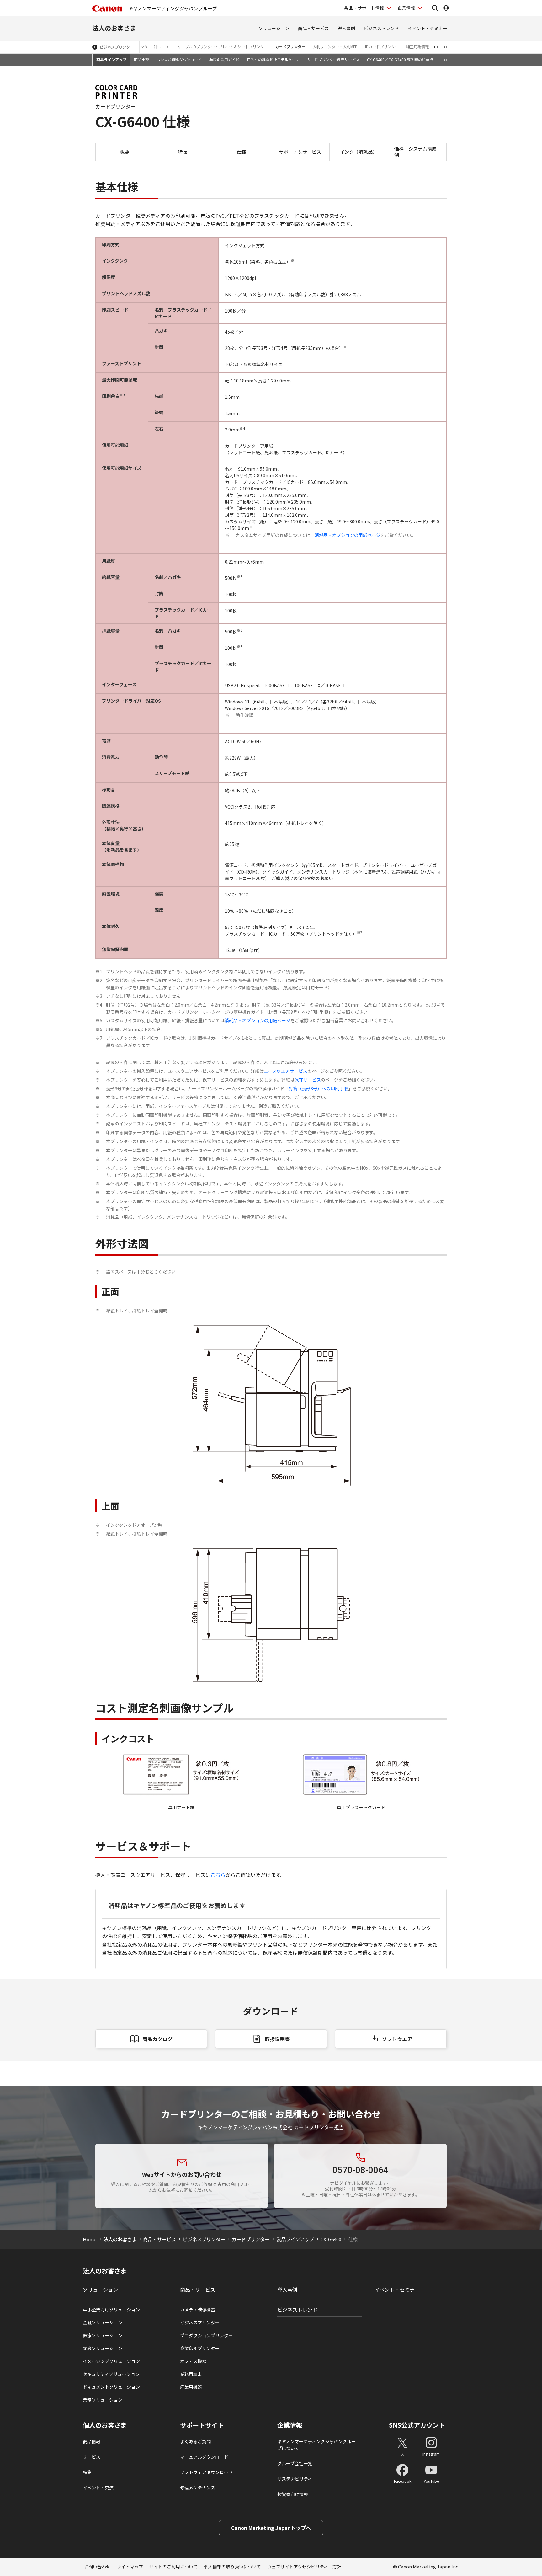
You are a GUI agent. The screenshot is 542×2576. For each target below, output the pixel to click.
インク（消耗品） (359, 152)
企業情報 (406, 8)
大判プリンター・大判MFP (335, 47)
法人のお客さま (114, 28)
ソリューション (274, 28)
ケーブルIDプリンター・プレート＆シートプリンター (223, 47)
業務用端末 (191, 2374)
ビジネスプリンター (117, 47)
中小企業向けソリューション (111, 2310)
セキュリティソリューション (111, 2374)
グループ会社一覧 (295, 2463)
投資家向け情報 (293, 2494)
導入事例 (346, 28)
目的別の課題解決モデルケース (273, 59)
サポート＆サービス (300, 152)
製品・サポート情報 (364, 8)
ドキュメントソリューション (111, 2387)
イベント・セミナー (428, 28)
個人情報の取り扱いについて (232, 2567)
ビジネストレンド (381, 28)
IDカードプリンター (382, 47)
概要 (125, 152)
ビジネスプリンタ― (200, 2322)
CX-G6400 (331, 2239)
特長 (183, 152)
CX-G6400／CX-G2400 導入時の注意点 (400, 59)
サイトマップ (130, 2567)
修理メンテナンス (198, 2488)
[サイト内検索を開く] (435, 8)
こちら (218, 1875)
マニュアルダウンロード (204, 2457)
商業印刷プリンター (200, 2348)
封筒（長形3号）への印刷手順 (318, 1088)
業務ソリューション (103, 2400)
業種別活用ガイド (224, 59)
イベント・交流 (98, 2488)
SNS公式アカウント (417, 2425)
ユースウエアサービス (286, 1071)
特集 (87, 2472)
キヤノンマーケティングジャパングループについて (316, 2445)
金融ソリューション (103, 2322)
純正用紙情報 (417, 47)
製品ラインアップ (111, 59)
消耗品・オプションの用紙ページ (348, 535)
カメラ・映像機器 (198, 2310)
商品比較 (141, 59)
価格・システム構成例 (415, 152)
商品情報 (92, 2441)
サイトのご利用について (173, 2567)
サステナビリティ (295, 2479)
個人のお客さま (105, 2425)
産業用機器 (191, 2387)
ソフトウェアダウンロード (206, 2472)
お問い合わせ (97, 2567)
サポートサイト (202, 2425)
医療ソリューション (103, 2335)
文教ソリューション (103, 2348)
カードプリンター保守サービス (333, 59)
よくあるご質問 (195, 2441)
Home (90, 2239)
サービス (92, 2457)
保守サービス (308, 1080)
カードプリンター (290, 47)
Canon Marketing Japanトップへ (271, 2528)
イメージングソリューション (111, 2361)
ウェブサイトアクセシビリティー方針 (304, 2567)
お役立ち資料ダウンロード (179, 59)
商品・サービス (313, 28)
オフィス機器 (193, 2361)
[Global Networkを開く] (446, 8)
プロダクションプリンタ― (206, 2335)
